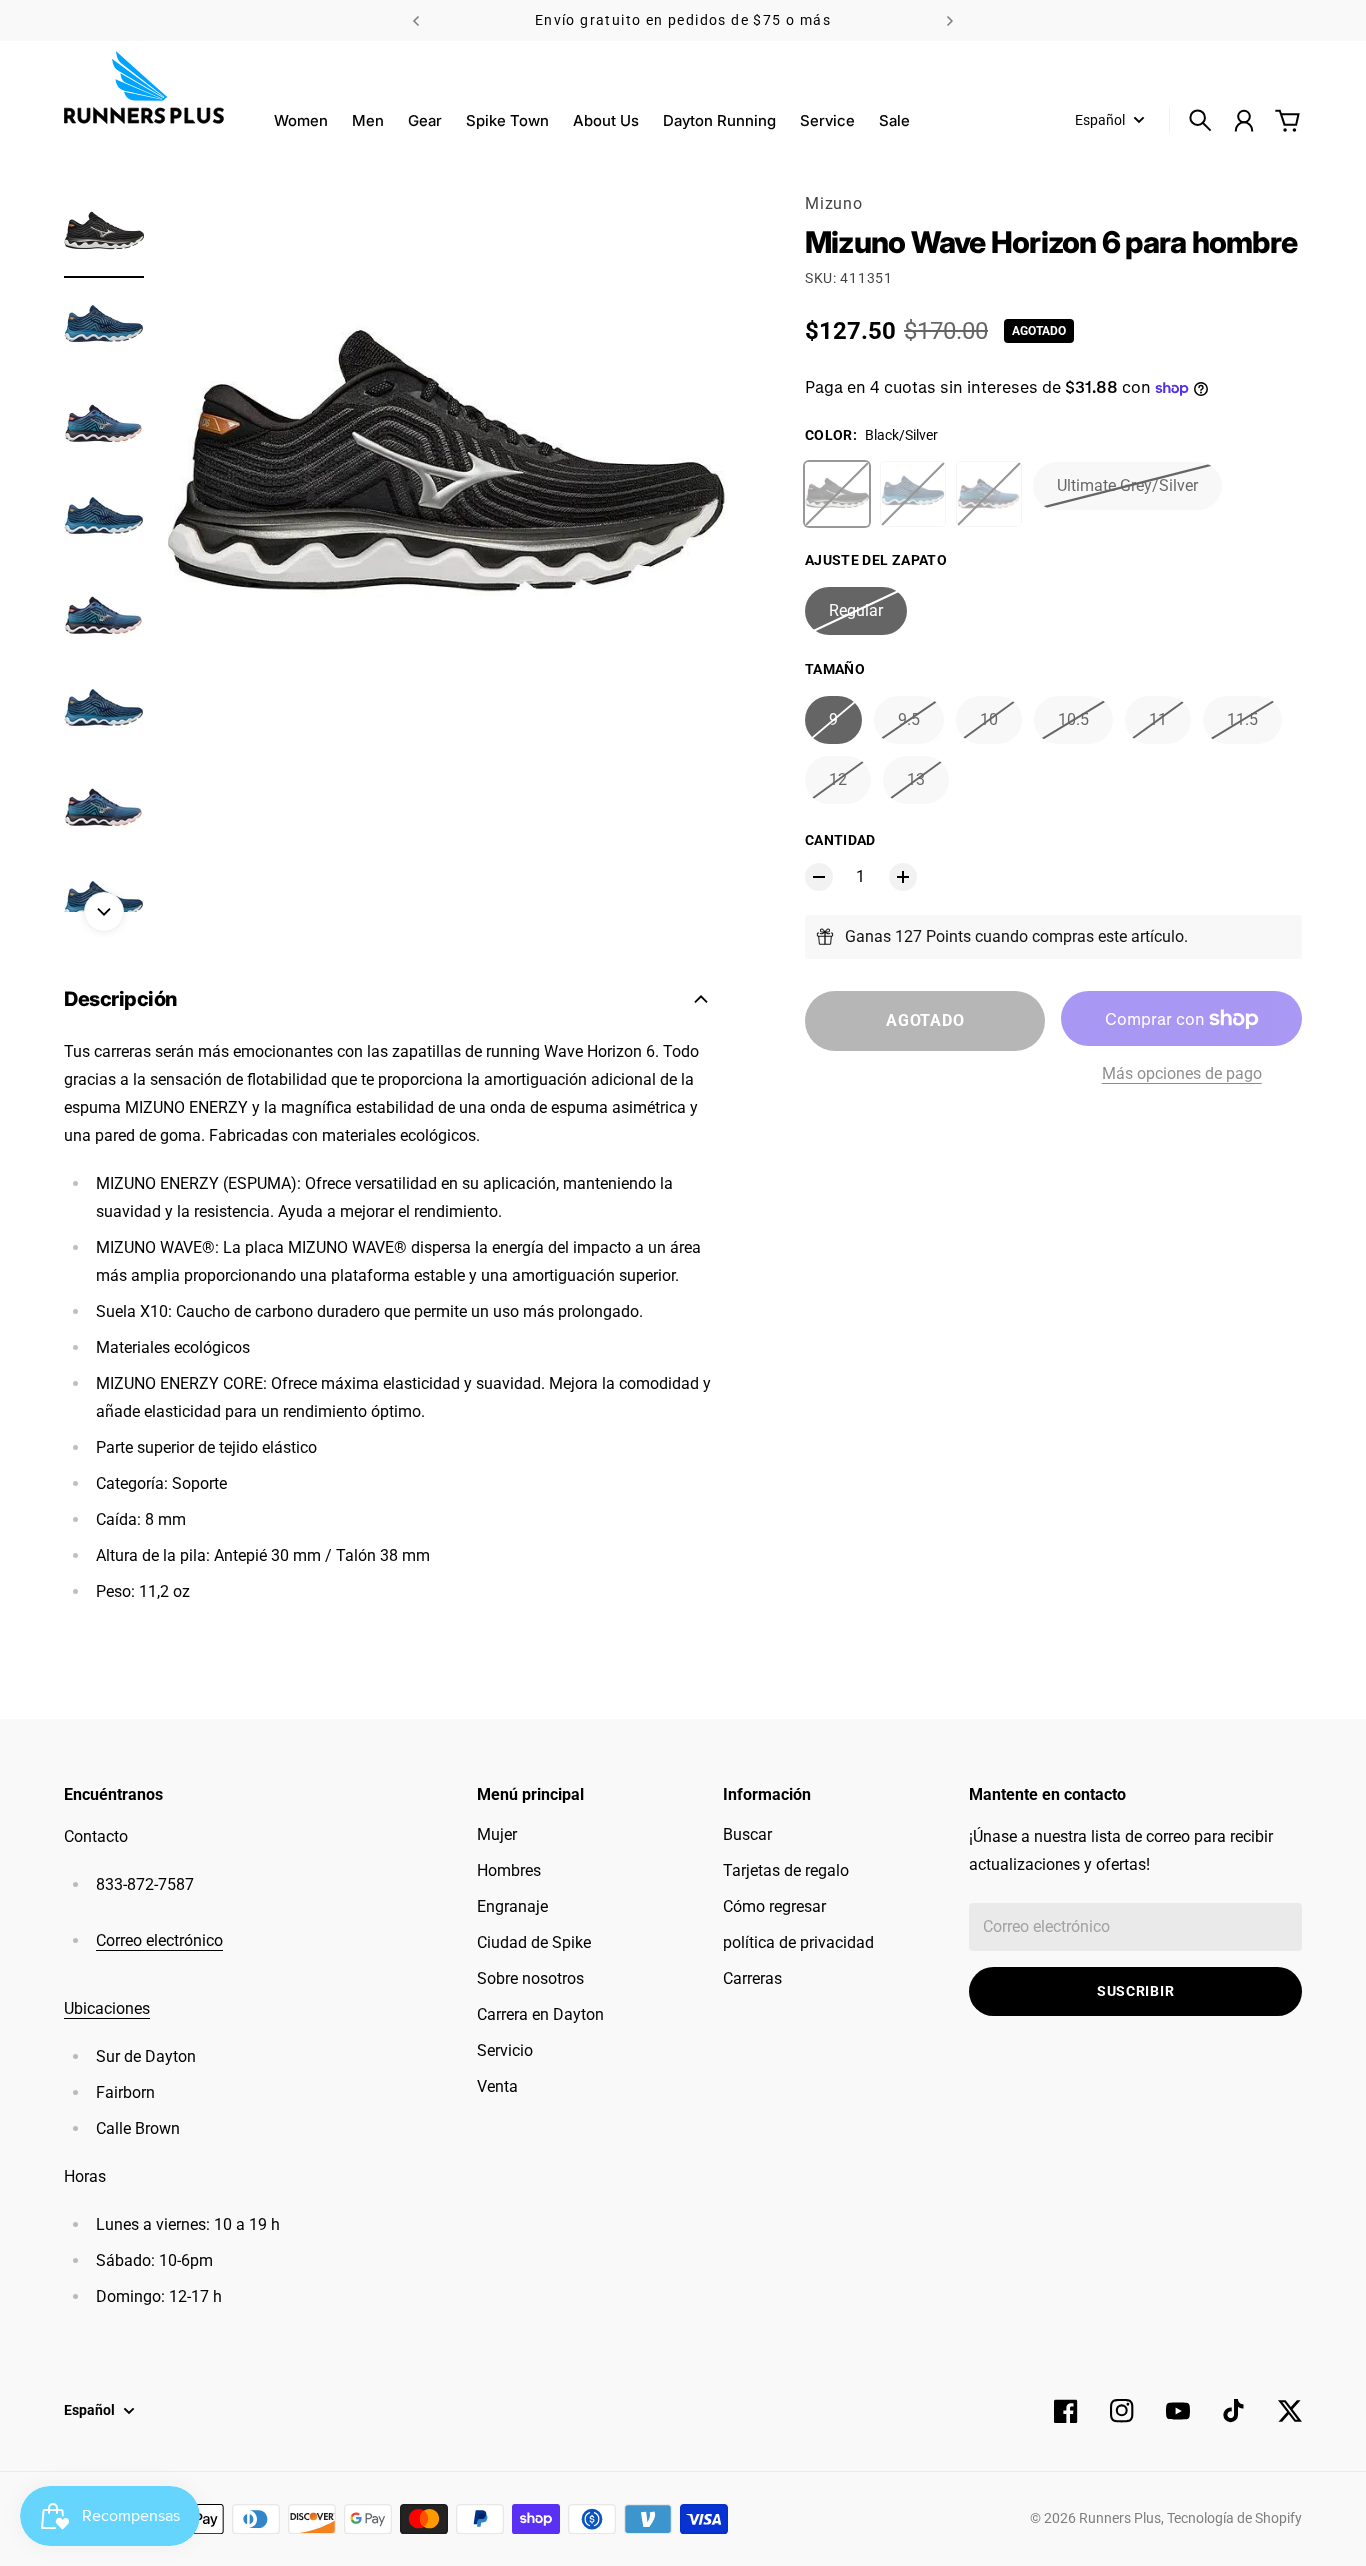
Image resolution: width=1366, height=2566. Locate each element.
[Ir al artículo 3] (104, 424)
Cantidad (840, 840)
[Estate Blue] (913, 494)
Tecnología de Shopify (1234, 2518)
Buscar (747, 1834)
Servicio (505, 2050)
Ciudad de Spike (534, 1942)
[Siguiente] (950, 20)
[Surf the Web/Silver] (989, 494)
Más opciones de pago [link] (1182, 1073)
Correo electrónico (159, 1940)
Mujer (497, 1834)
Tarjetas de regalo (786, 1870)
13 (916, 779)
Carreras (752, 1978)
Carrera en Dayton (540, 2014)
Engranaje (512, 1906)
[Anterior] (416, 20)
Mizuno (834, 203)
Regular (856, 610)
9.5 (909, 719)
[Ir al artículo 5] (104, 616)
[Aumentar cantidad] (903, 877)
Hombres (509, 1870)
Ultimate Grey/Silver (1127, 485)
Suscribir (1135, 1991)
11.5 (1242, 719)
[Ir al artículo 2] (104, 328)
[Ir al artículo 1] (104, 232)
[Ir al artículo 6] (104, 712)
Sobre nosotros (530, 1978)
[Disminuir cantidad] (819, 877)
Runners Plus (1120, 2518)
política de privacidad (798, 1942)
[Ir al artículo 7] (104, 808)
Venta (497, 2086)
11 (1158, 719)
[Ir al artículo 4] (104, 520)
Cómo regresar (774, 1906)
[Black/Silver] (837, 494)
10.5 (1073, 719)
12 (838, 779)
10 (989, 719)
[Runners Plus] (144, 87)
